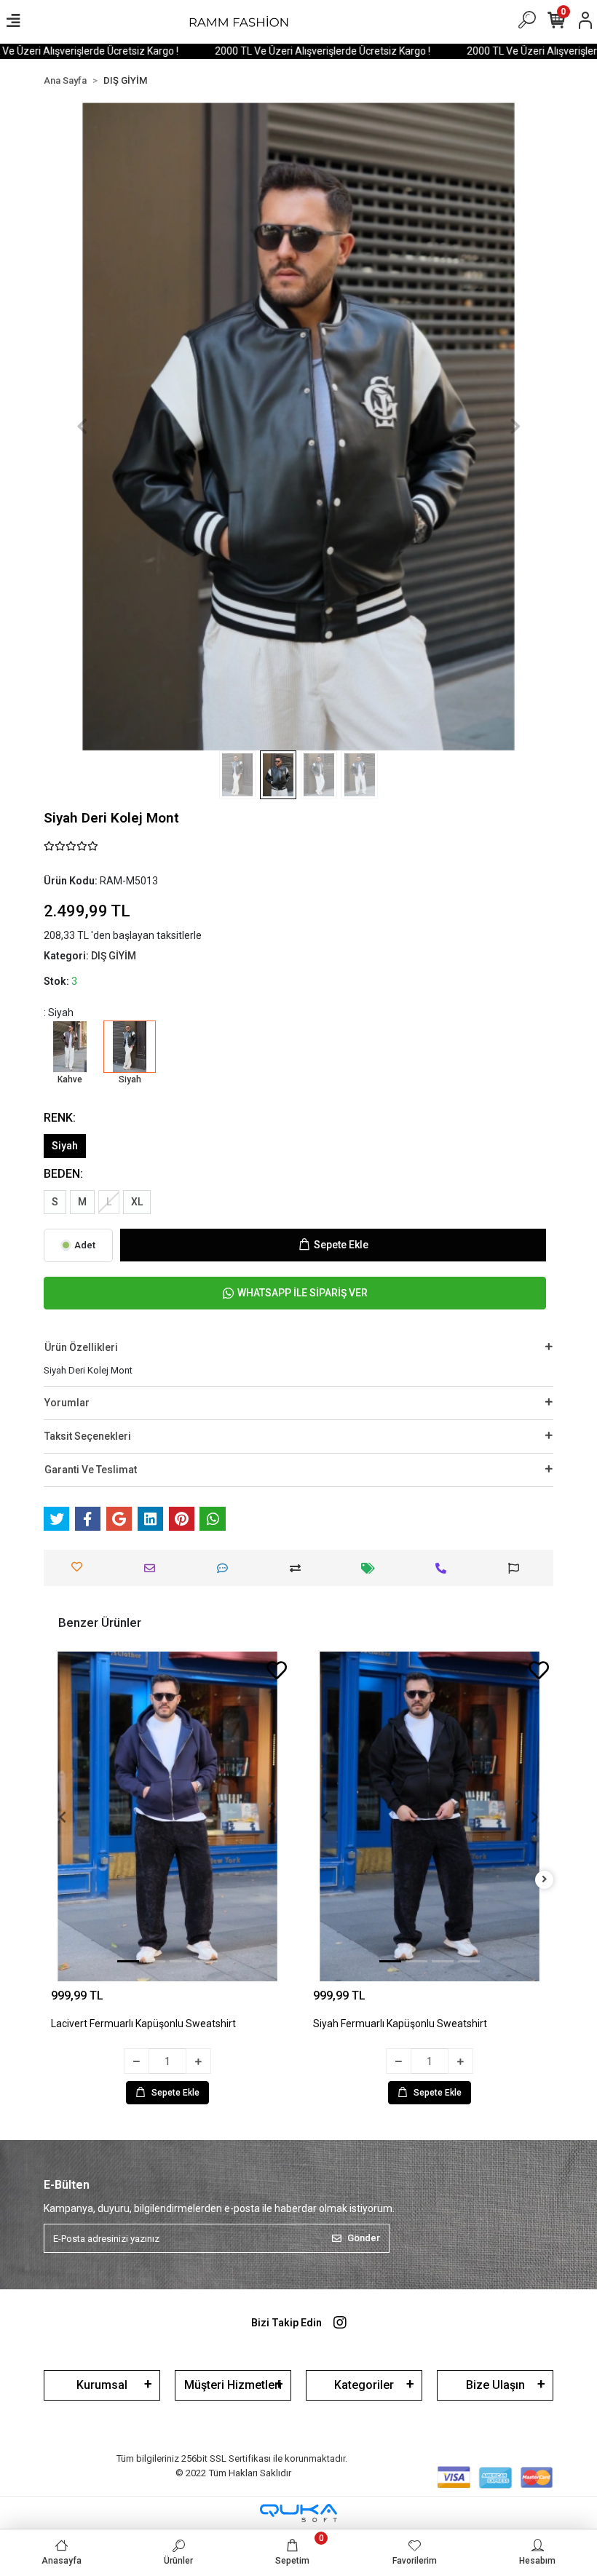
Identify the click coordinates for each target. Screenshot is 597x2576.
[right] (545, 1880)
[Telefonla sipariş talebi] (444, 1568)
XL (137, 1202)
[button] (82, 427)
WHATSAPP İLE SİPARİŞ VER (303, 1293)
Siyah (65, 1146)
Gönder (364, 2238)
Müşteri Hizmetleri (233, 2385)
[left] (53, 1880)
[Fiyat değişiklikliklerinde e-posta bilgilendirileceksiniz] (372, 1568)
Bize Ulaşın (495, 2385)
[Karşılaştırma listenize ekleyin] (299, 1568)
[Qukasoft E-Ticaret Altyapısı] (298, 2513)
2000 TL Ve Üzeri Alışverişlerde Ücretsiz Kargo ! (269, 51)
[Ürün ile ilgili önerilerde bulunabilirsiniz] (517, 1568)
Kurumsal (102, 2385)
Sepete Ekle (341, 1245)
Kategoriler (364, 2385)
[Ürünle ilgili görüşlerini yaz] (226, 1568)
